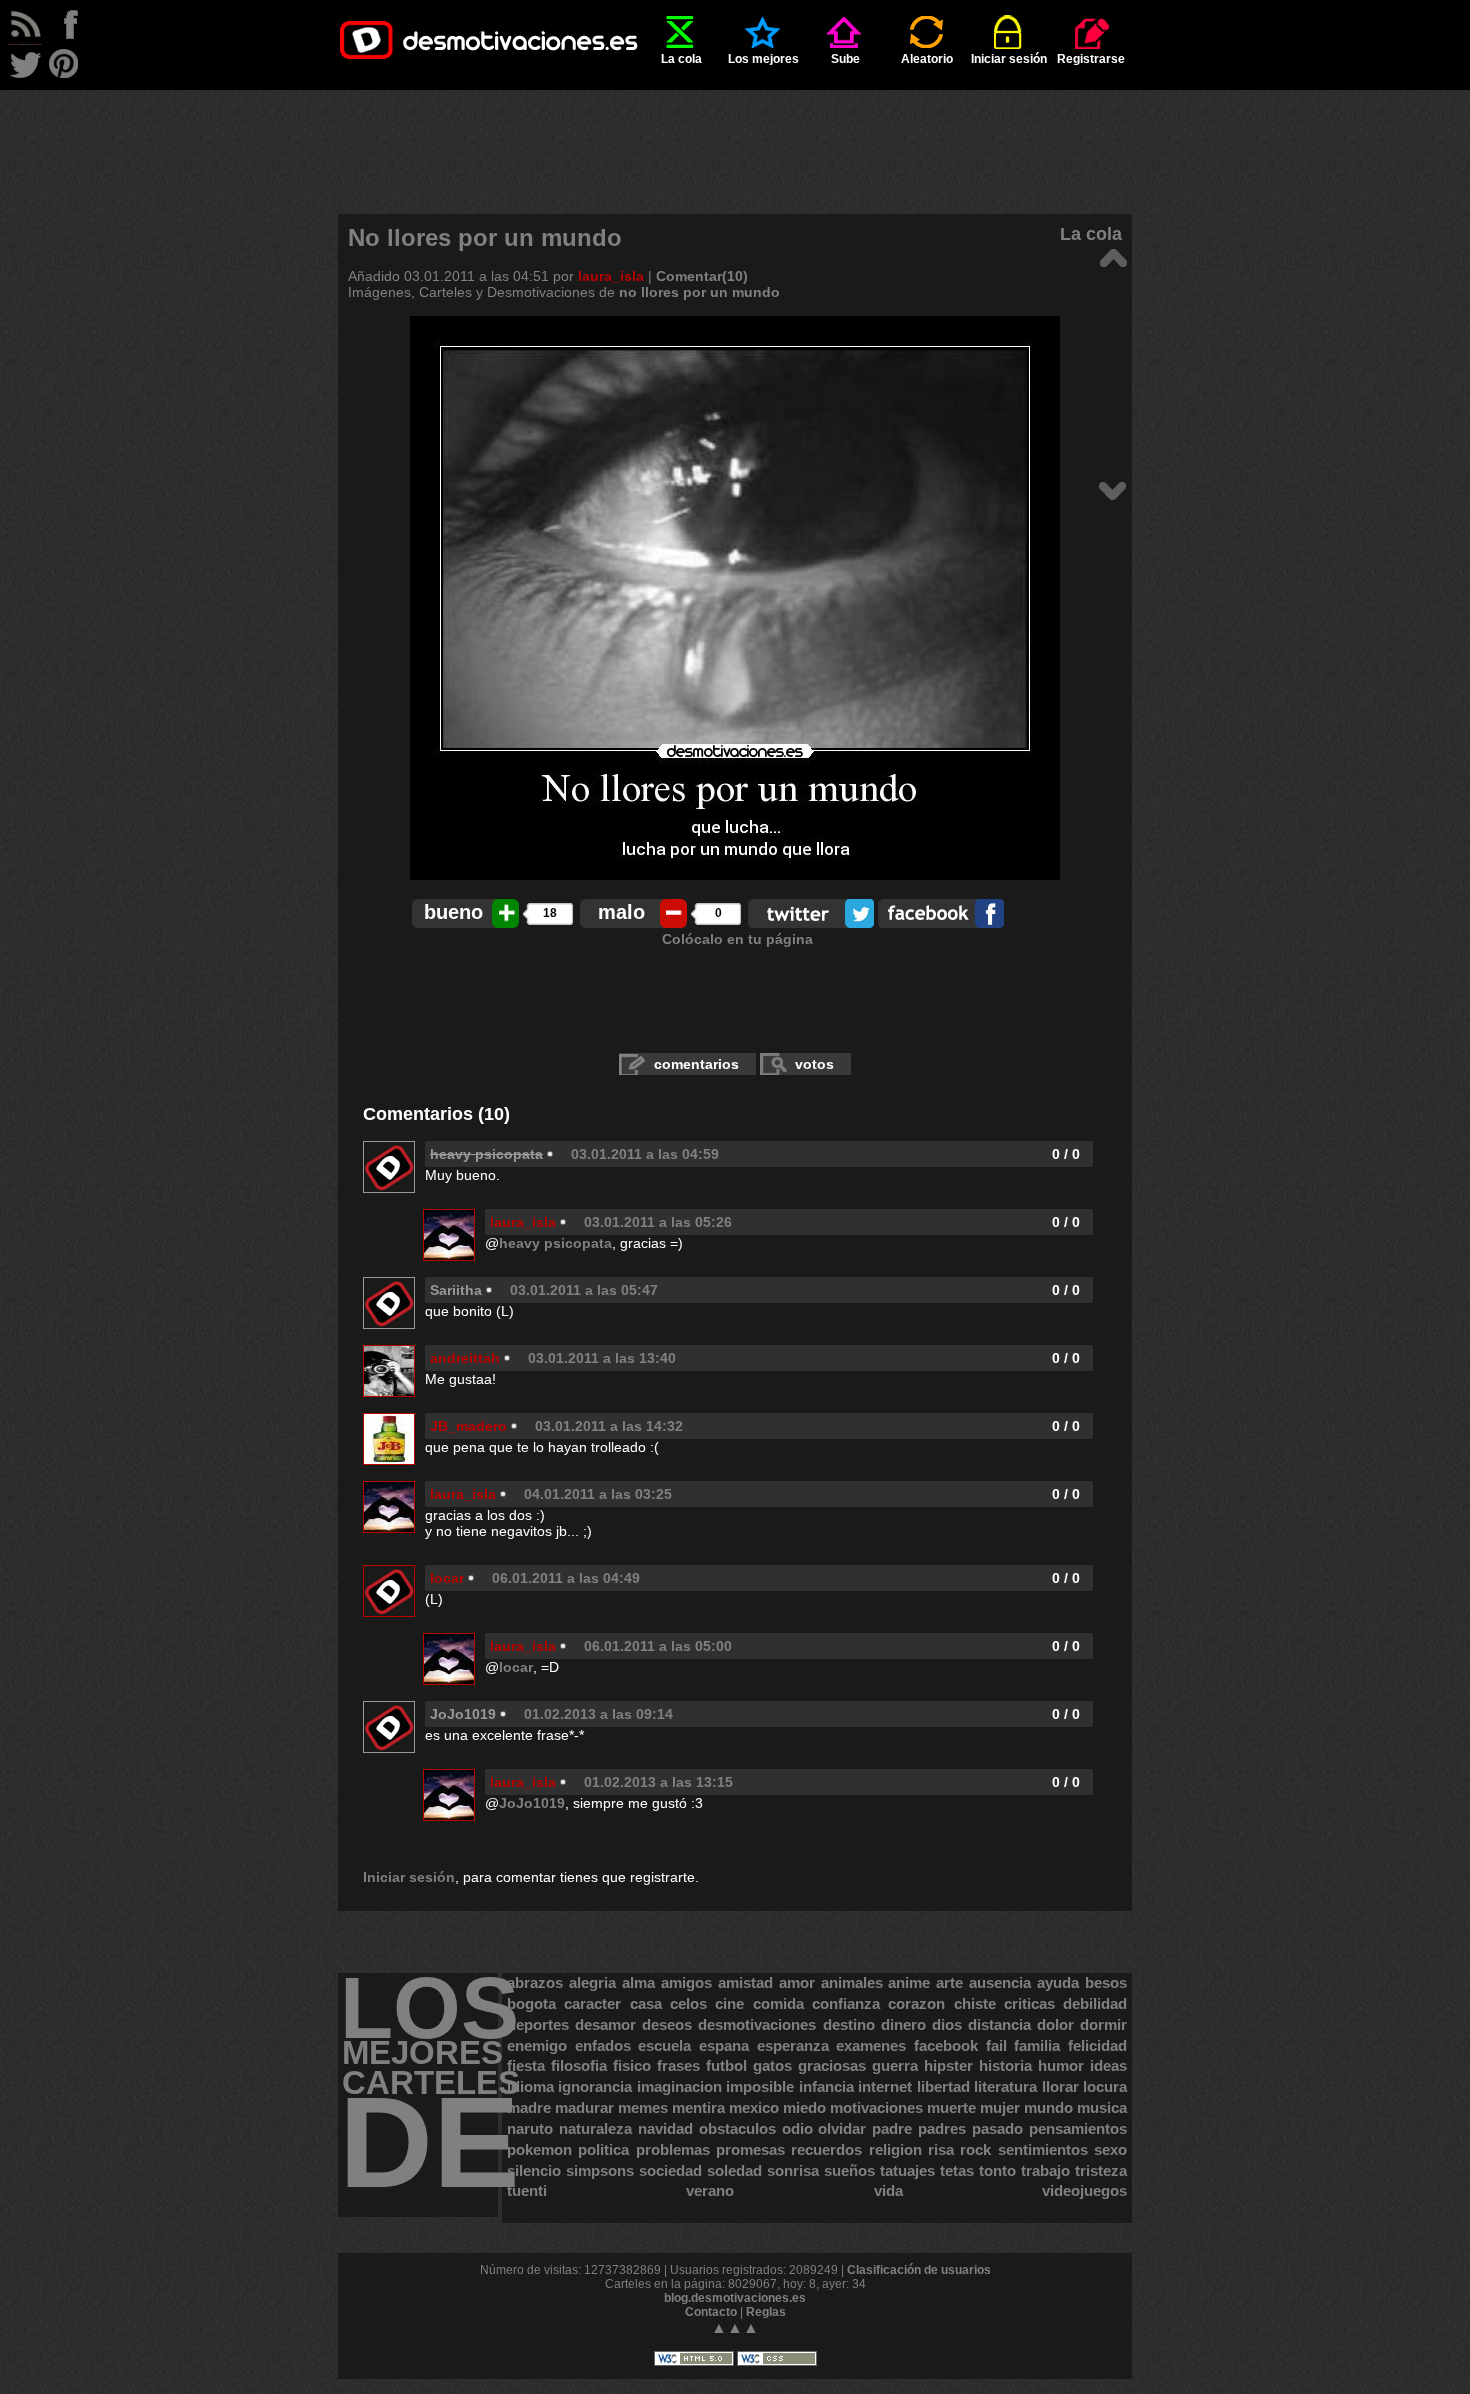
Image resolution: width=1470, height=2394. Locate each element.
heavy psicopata (555, 1243)
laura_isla (611, 276)
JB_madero (468, 1426)
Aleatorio (927, 59)
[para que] (1112, 256)
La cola (681, 59)
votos (814, 1064)
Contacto (711, 2312)
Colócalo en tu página (737, 939)
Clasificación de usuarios (919, 2270)
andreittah (465, 1358)
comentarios (696, 1064)
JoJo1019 (463, 1714)
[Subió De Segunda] (1112, 489)
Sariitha (456, 1290)
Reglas (766, 2312)
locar (447, 1578)
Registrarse (1091, 59)
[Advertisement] (735, 135)
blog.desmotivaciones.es (735, 2298)
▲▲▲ (735, 2327)
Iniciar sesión (1009, 59)
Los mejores (763, 59)
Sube (845, 59)
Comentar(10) (702, 276)
